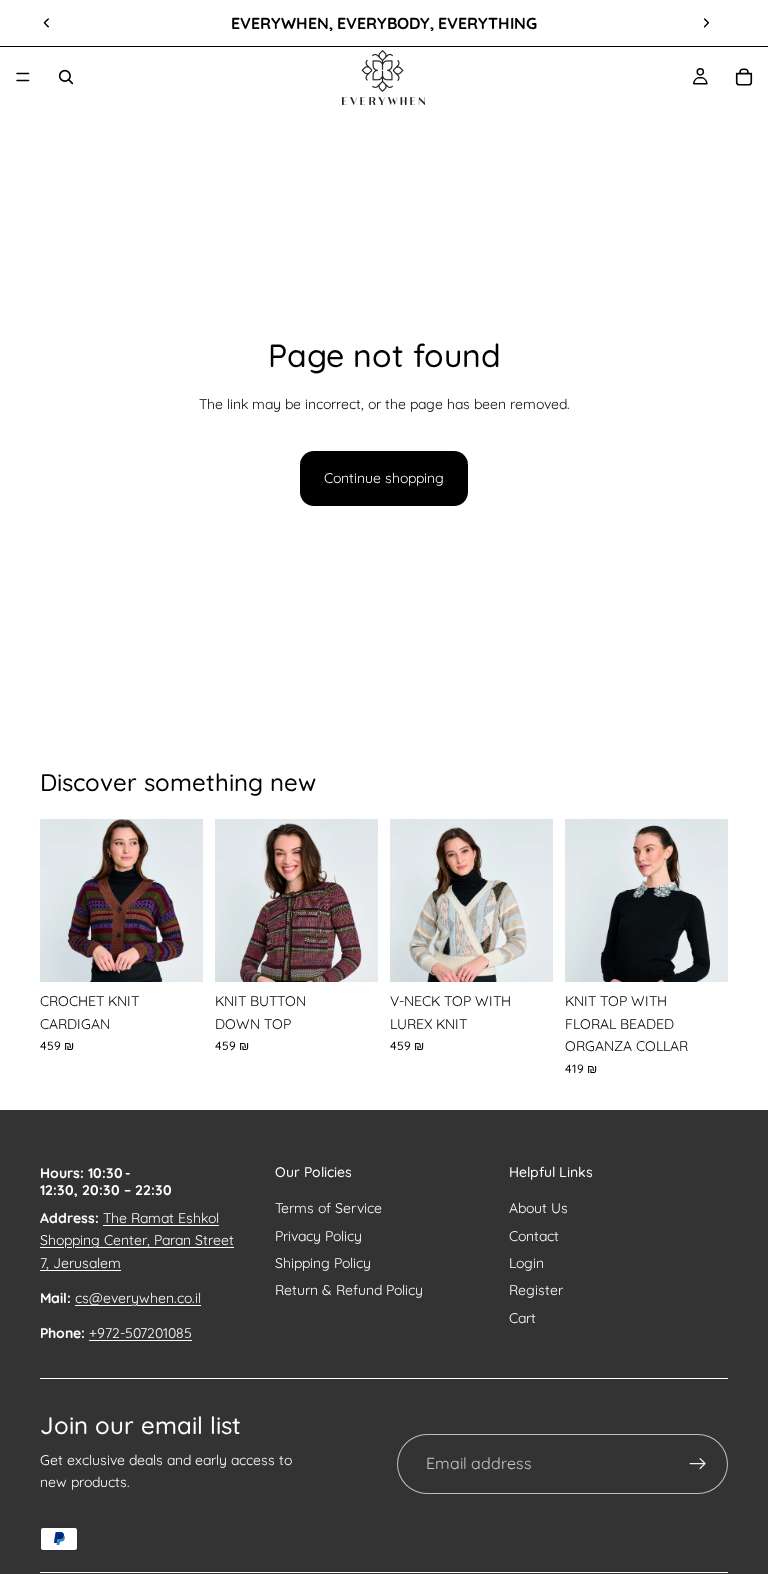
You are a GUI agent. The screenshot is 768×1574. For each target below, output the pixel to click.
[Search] (66, 77)
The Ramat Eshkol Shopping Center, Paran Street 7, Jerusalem (137, 1240)
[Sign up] (698, 1464)
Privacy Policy (318, 1236)
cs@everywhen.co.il (138, 1298)
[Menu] (23, 77)
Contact (534, 1236)
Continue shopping (384, 478)
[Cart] (744, 77)
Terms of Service (328, 1208)
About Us (538, 1208)
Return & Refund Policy (349, 1290)
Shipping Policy (323, 1263)
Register (536, 1290)
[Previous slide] (47, 23)
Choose (189, 951)
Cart (522, 1318)
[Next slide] (706, 23)
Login (526, 1263)
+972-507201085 (140, 1333)
